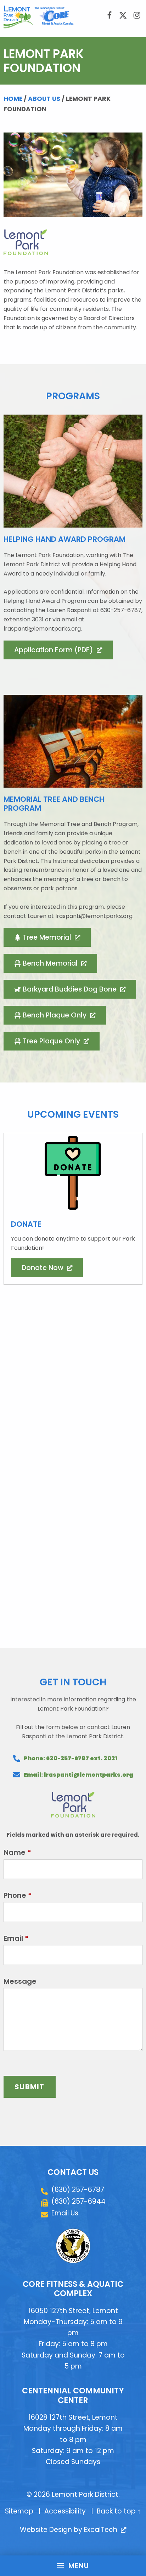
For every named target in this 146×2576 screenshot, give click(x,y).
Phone (18, 1895)
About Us (44, 99)
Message (20, 1981)
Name (17, 1852)
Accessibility (65, 2511)
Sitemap (19, 2511)
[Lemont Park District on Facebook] (109, 16)
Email (16, 1938)
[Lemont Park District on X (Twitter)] (123, 16)
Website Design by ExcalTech (72, 2530)
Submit (30, 2087)
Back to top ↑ (119, 2511)
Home (13, 99)
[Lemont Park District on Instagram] (137, 16)
